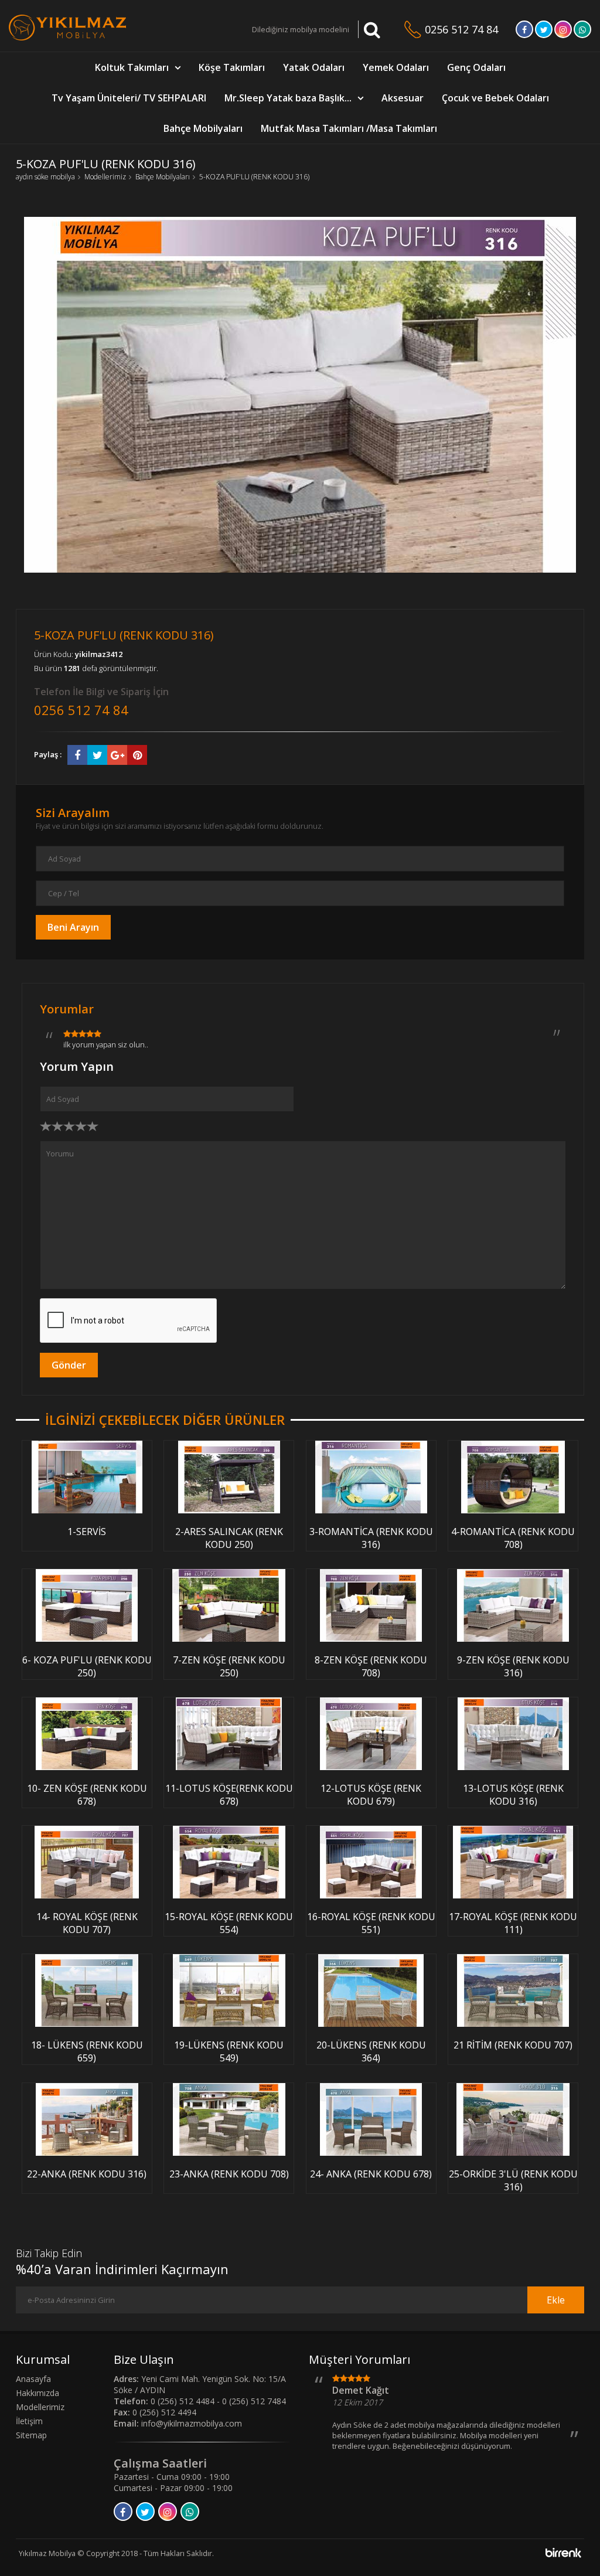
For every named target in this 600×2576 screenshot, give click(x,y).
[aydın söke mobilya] (67, 38)
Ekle (556, 2300)
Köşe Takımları (232, 67)
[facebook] (524, 33)
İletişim (29, 2421)
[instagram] (563, 33)
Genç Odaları (476, 67)
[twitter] (544, 33)
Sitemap (31, 2435)
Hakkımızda (37, 2393)
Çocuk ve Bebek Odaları (495, 98)
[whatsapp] (582, 33)
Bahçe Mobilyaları (203, 128)
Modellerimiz (105, 177)
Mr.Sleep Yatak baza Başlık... (288, 98)
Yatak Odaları (314, 67)
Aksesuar (403, 98)
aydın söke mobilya (45, 177)
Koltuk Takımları (132, 67)
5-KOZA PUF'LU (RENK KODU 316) (254, 177)
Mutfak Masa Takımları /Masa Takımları (349, 128)
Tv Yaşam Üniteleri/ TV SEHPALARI (129, 98)
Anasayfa (33, 2379)
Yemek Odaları (396, 67)
